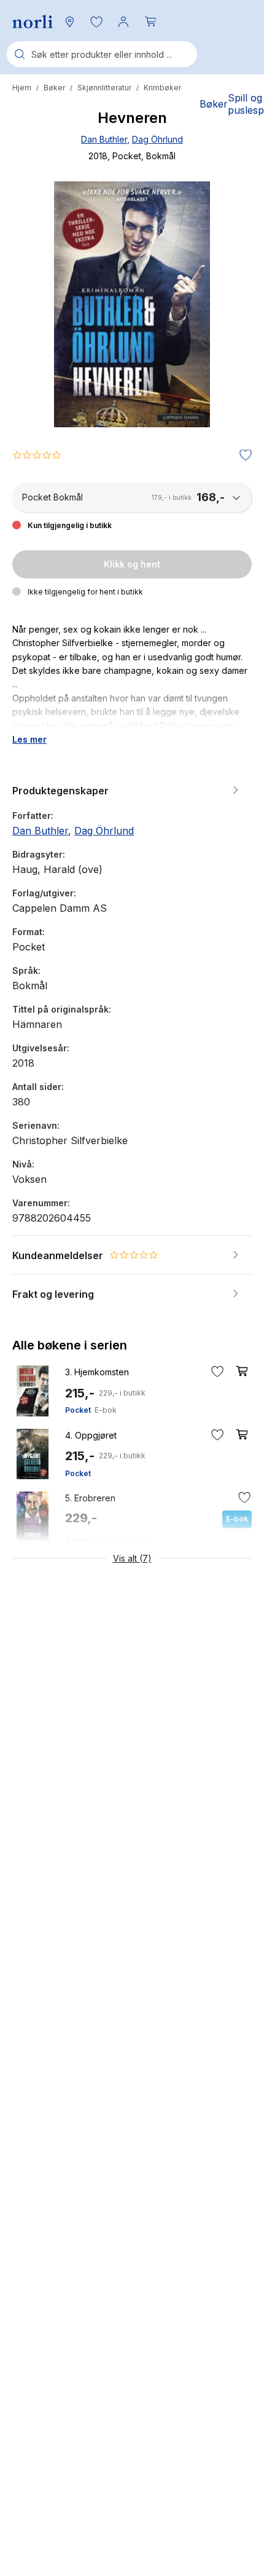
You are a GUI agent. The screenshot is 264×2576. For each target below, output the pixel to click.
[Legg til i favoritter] (243, 456)
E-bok (106, 1410)
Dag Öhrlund (157, 139)
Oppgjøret (91, 1435)
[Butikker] (69, 22)
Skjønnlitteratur (104, 88)
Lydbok (134, 1540)
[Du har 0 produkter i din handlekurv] (150, 22)
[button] (96, 22)
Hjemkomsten (97, 1372)
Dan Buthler (104, 139)
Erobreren (90, 1498)
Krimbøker (162, 88)
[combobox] (102, 54)
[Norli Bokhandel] (33, 22)
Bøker (54, 88)
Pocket (78, 1410)
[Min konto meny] (123, 22)
